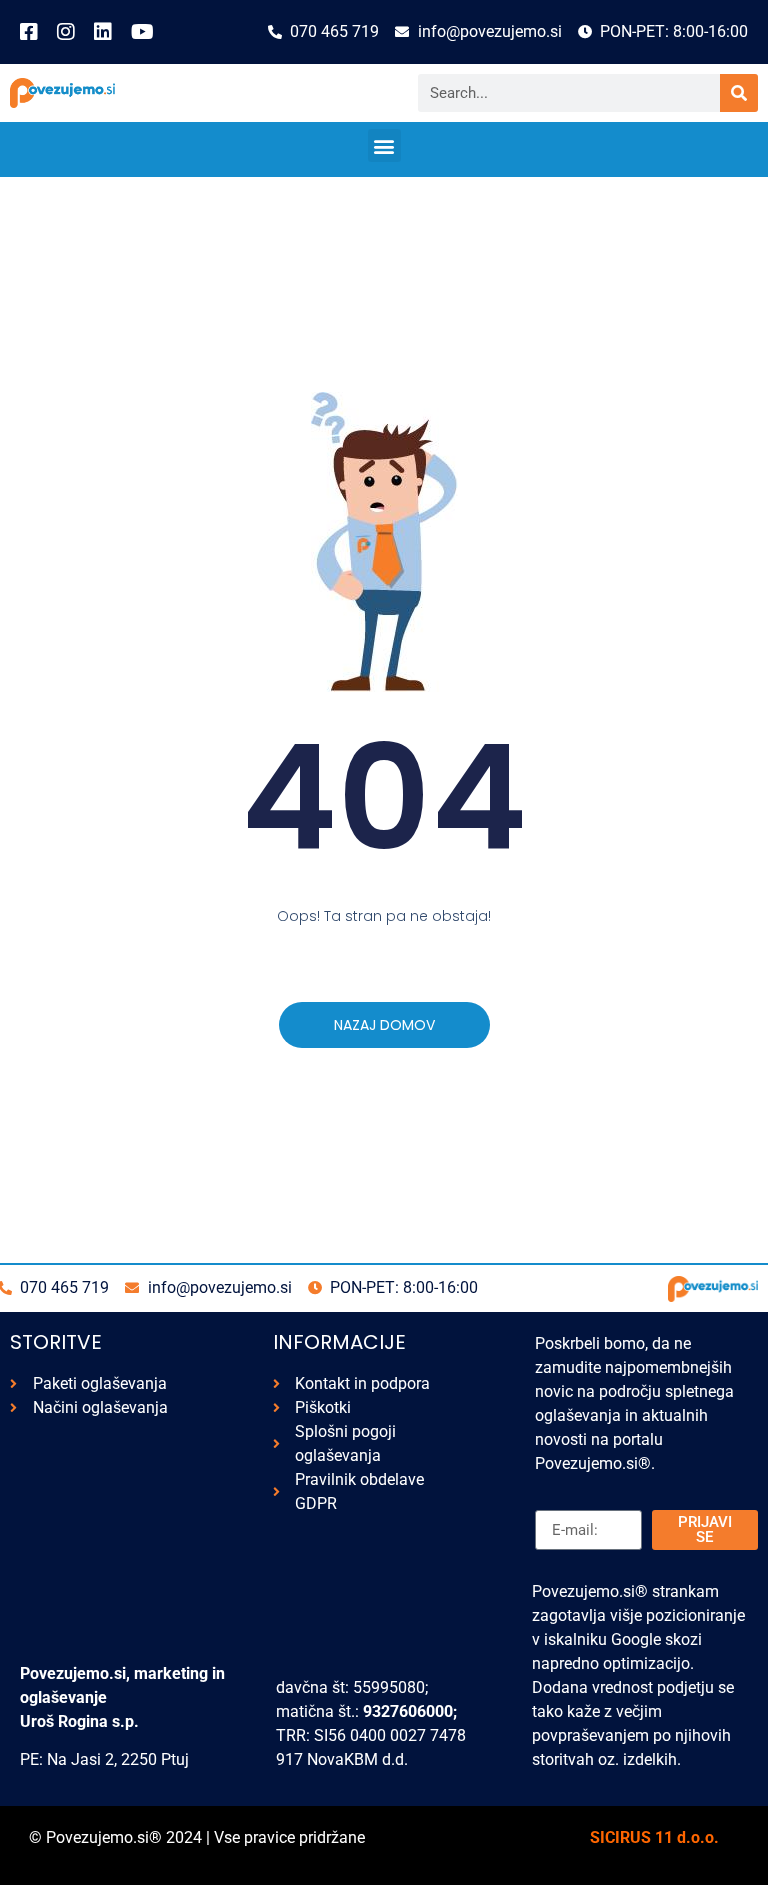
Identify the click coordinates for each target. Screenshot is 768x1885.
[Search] (739, 93)
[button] (384, 145)
